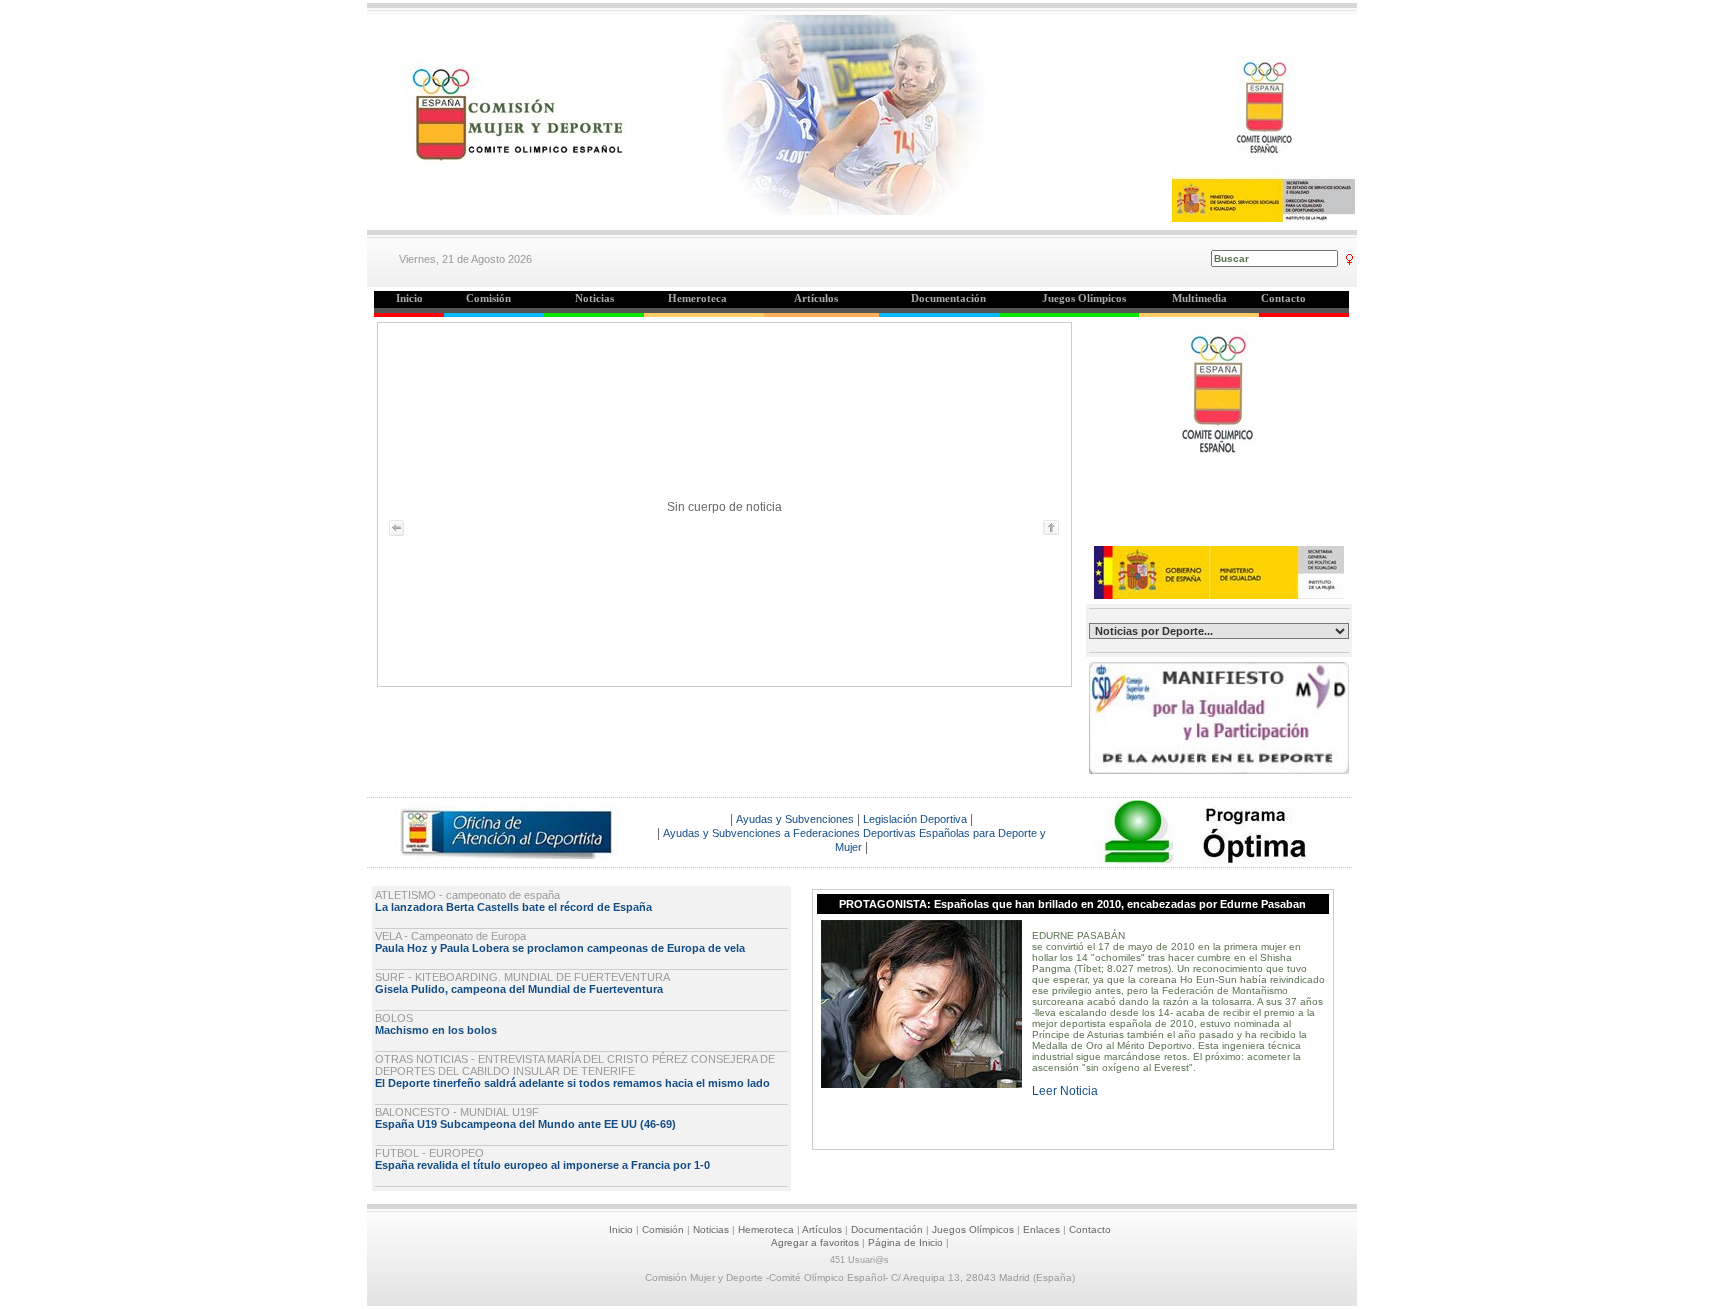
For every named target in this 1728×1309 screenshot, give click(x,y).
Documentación (887, 1229)
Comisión (663, 1229)
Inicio (621, 1229)
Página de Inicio (905, 1242)
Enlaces (1041, 1229)
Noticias (711, 1229)
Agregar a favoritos (815, 1242)
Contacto (1090, 1229)
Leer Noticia (1065, 1091)
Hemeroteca (766, 1229)
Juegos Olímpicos (973, 1229)
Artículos (822, 1229)
